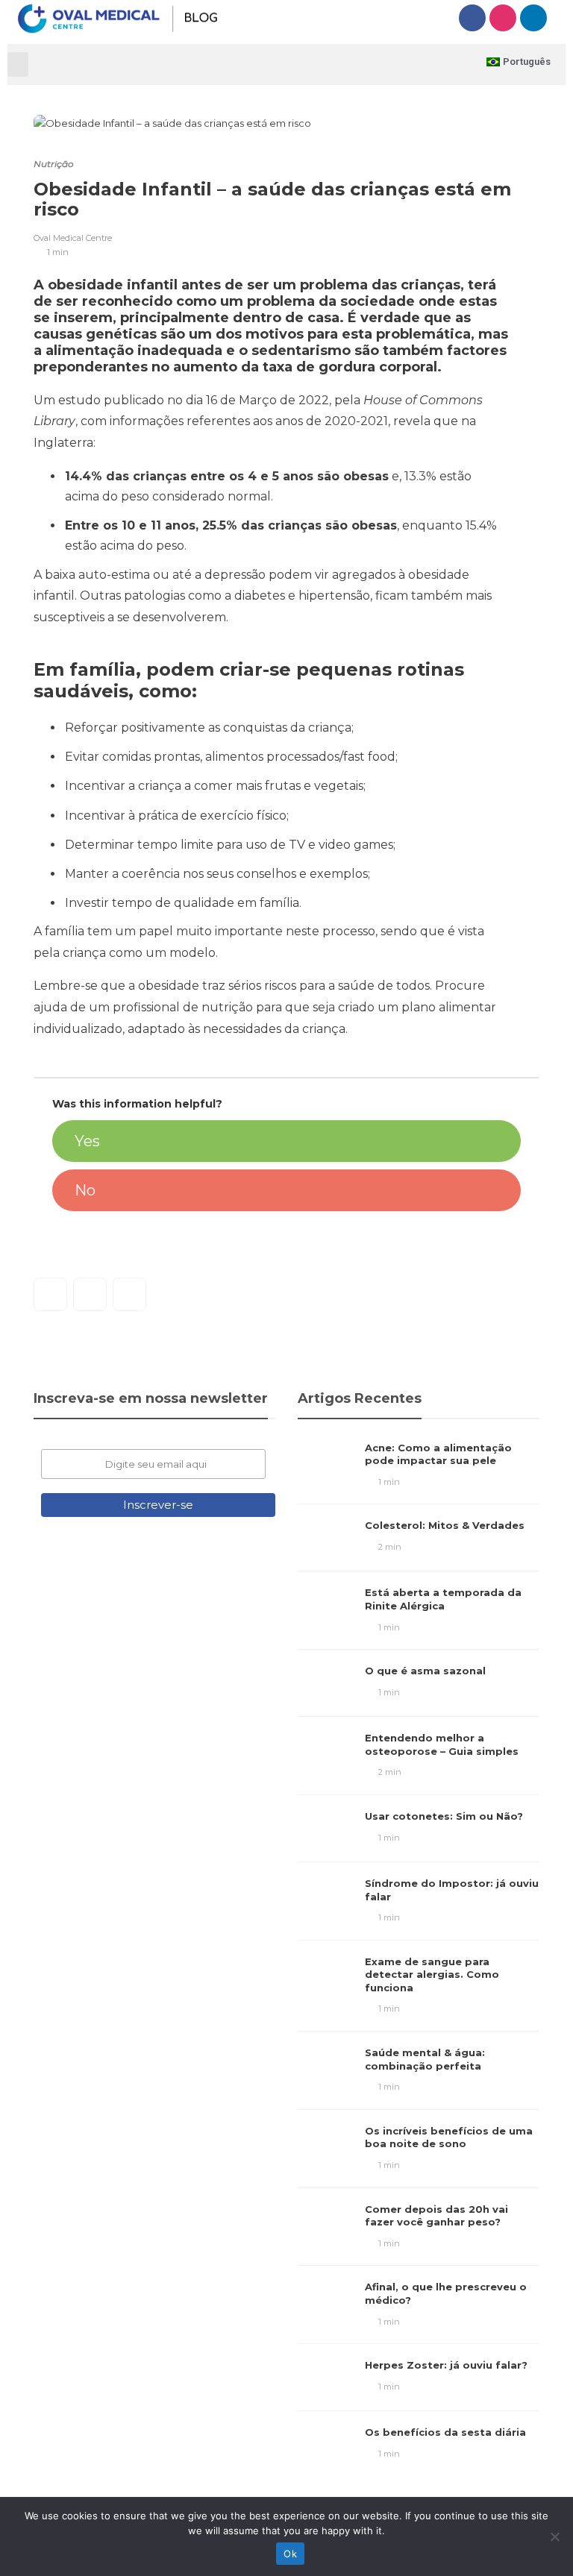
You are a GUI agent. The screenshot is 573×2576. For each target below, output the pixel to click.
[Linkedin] (533, 18)
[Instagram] (503, 18)
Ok (290, 2554)
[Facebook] (472, 18)
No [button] (85, 1190)
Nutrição (54, 164)
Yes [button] (87, 1141)
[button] (18, 65)
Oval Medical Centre (73, 238)
